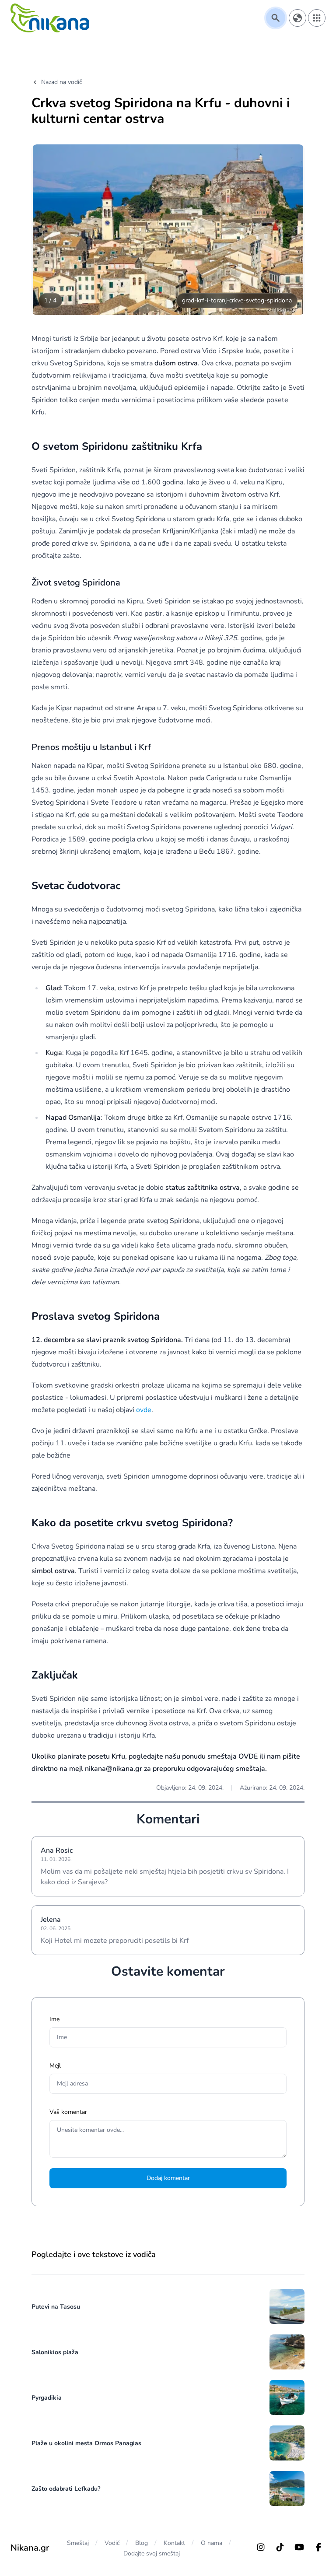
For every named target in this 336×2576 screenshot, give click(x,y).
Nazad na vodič (61, 82)
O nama (212, 2543)
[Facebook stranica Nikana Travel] (318, 2547)
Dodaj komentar (168, 2178)
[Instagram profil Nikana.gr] (261, 2547)
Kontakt (174, 2543)
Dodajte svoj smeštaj (152, 2553)
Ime (54, 2019)
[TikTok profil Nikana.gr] (280, 2547)
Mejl (55, 2066)
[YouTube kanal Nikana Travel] (299, 2547)
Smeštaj (78, 2543)
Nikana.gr (30, 2548)
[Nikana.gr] (50, 18)
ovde (144, 1410)
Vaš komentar (68, 2112)
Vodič (112, 2543)
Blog (142, 2543)
